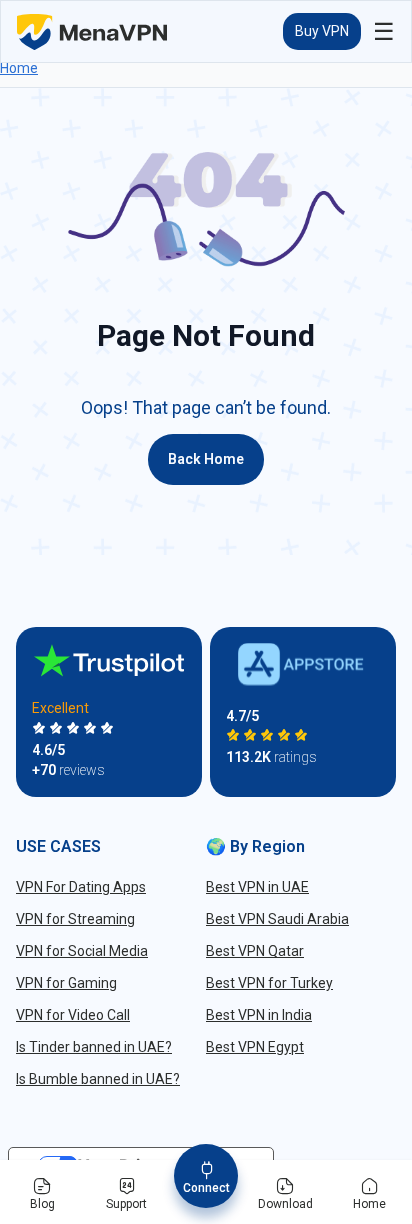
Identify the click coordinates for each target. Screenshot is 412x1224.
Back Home (206, 459)
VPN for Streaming (75, 919)
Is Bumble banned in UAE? (98, 1079)
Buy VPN (322, 31)
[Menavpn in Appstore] (303, 664)
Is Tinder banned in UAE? (94, 1047)
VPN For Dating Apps (81, 887)
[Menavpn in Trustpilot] (109, 660)
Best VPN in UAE (257, 887)
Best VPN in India (259, 1015)
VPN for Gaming (66, 983)
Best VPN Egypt (255, 1047)
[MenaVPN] (92, 32)
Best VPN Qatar (255, 951)
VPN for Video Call (73, 1015)
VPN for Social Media (82, 951)
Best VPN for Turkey (269, 983)
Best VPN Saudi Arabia (277, 919)
